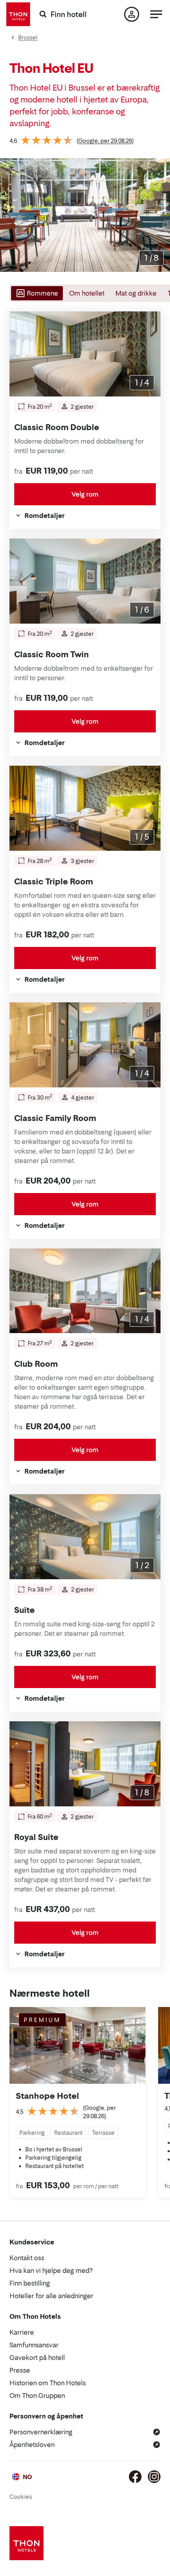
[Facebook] (135, 2477)
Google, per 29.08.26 (105, 141)
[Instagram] (154, 2477)
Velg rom (85, 494)
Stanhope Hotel (47, 2096)
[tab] (36, 293)
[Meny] (156, 14)
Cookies (21, 2497)
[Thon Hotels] (18, 14)
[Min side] (132, 14)
